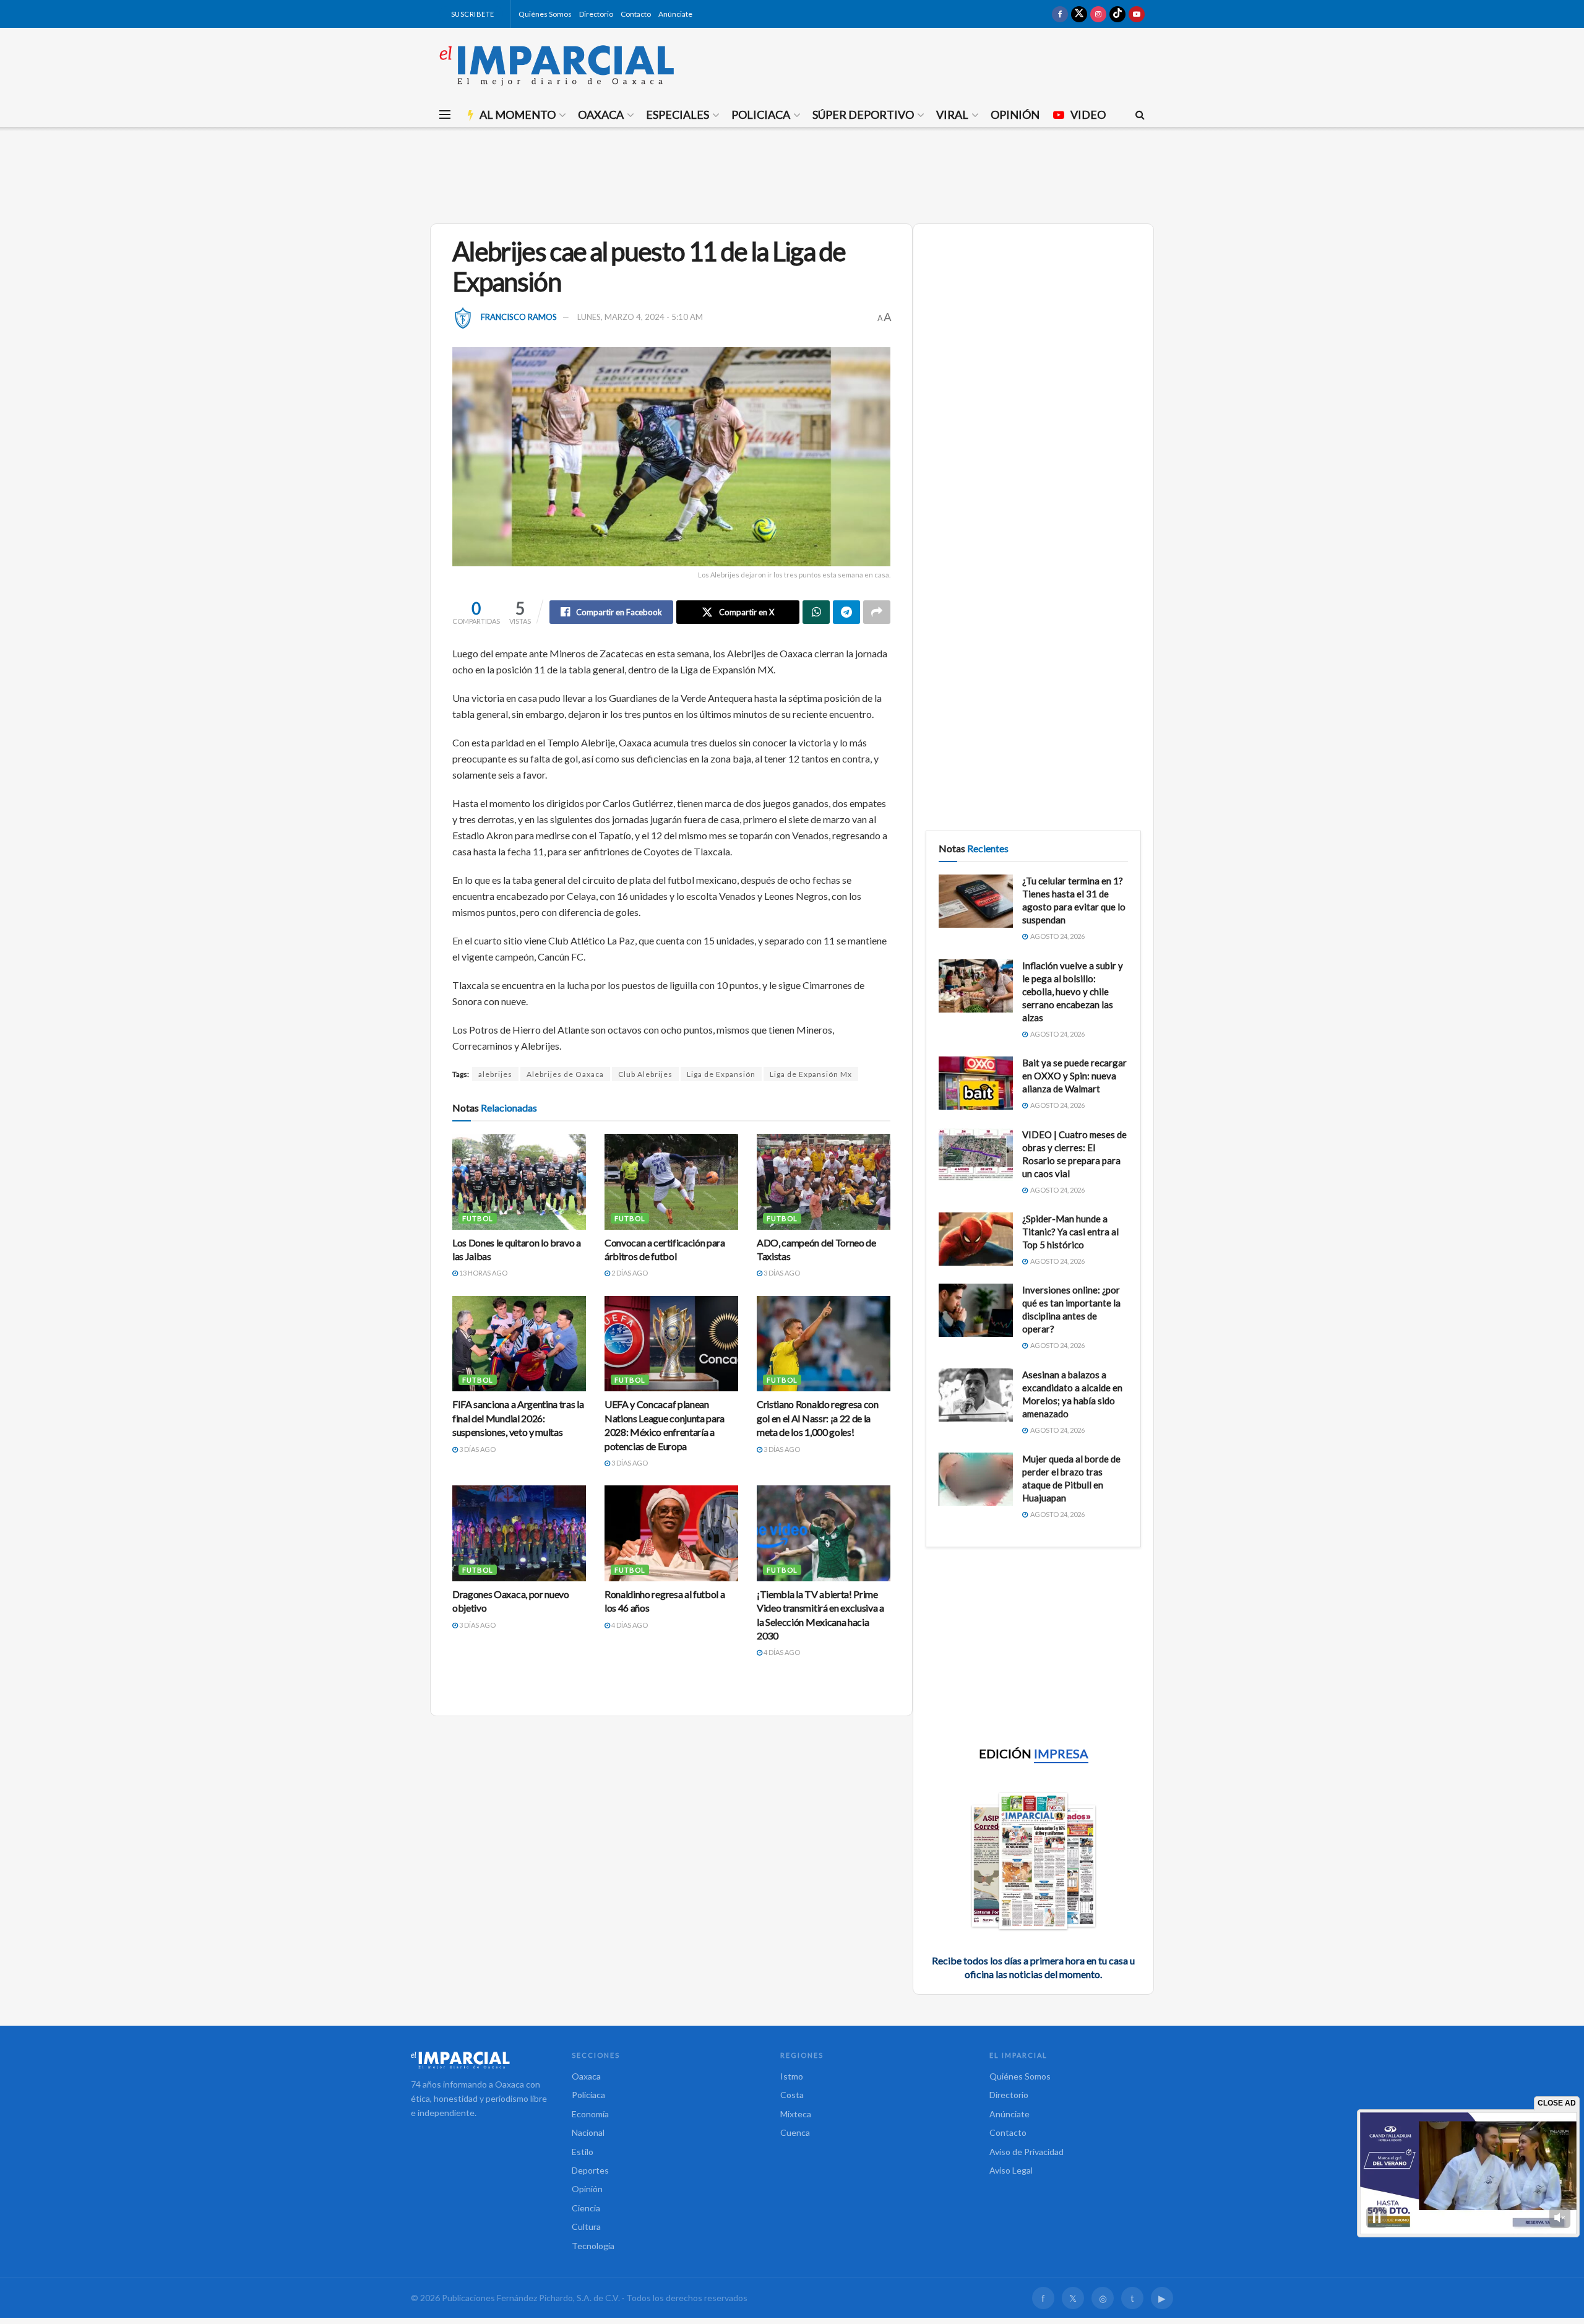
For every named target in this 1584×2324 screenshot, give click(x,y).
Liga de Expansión (721, 1074)
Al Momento (518, 114)
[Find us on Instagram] (1098, 14)
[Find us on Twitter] (1079, 14)
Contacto (636, 14)
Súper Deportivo (863, 114)
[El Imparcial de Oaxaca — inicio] (479, 2060)
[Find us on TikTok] (1117, 14)
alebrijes (495, 1074)
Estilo (583, 2152)
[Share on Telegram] (846, 612)
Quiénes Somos (545, 14)
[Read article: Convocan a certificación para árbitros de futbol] (671, 1181)
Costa (792, 2095)
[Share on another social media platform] (877, 612)
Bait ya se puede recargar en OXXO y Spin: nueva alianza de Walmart (1074, 1076)
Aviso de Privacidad (1027, 2152)
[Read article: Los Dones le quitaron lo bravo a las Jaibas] (519, 1181)
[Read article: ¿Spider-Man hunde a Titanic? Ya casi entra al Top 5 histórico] (976, 1239)
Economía (590, 2114)
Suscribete (472, 14)
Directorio (596, 14)
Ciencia (586, 2208)
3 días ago (781, 1273)
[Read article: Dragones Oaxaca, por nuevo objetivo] (519, 1533)
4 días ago (629, 1625)
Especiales (678, 114)
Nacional (588, 2132)
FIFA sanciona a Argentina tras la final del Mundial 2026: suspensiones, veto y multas (518, 1418)
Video (1088, 114)
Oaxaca (601, 114)
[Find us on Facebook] (1060, 14)
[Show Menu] (445, 114)
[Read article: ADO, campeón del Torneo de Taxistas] (824, 1181)
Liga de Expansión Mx (811, 1074)
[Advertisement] (792, 173)
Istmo (792, 2076)
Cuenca (795, 2132)
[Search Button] (1140, 114)
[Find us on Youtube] (1137, 14)
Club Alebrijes (645, 1074)
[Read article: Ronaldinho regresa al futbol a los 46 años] (671, 1533)
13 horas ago (483, 1273)
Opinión (1015, 114)
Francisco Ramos (519, 317)
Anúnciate (675, 14)
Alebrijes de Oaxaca (565, 1074)
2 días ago (629, 1273)
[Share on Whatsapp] (816, 612)
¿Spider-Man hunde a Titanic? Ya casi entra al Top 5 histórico (1070, 1232)
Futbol (478, 1218)
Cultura (586, 2227)
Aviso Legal (1011, 2170)
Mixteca (796, 2114)
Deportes (590, 2170)
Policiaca (761, 114)
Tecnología (593, 2246)
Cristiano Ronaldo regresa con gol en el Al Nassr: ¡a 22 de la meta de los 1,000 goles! (818, 1418)
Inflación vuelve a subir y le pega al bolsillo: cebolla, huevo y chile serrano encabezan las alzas (1073, 991)
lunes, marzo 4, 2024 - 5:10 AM (640, 317)
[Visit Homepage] (557, 65)
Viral (952, 114)
